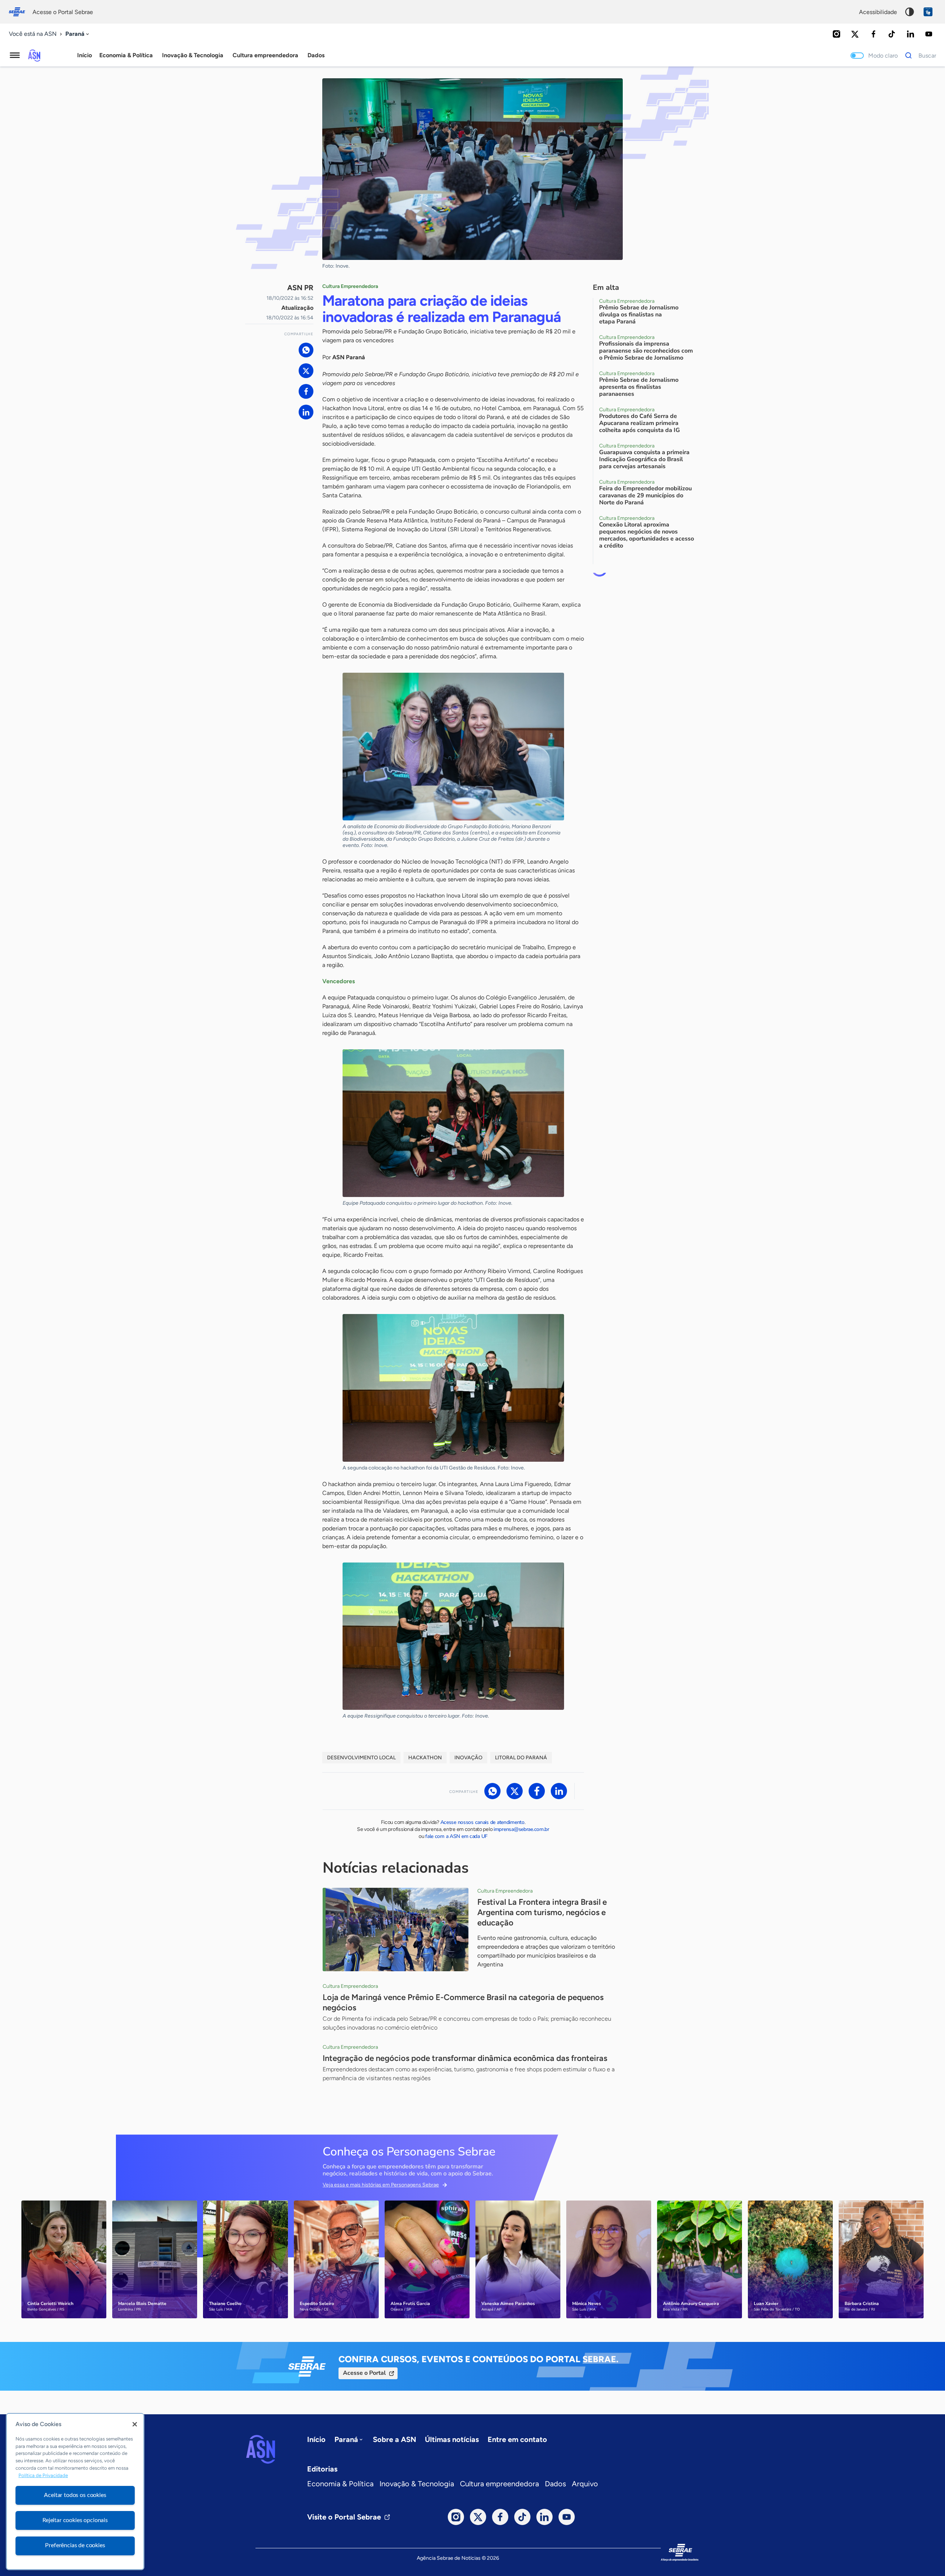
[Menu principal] (15, 55)
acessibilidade (878, 12)
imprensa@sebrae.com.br (521, 1829)
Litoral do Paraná (521, 1758)
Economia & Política (340, 2484)
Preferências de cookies (75, 2545)
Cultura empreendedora (499, 2484)
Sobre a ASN (394, 2439)
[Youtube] (929, 34)
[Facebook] (873, 34)
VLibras (928, 12)
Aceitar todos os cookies (75, 2495)
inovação (468, 1758)
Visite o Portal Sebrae (344, 2517)
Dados (555, 2484)
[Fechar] (135, 2424)
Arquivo (585, 2484)
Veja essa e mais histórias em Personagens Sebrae (381, 2185)
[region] (75, 2491)
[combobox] (78, 34)
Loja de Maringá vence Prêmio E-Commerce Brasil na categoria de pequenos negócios (463, 2002)
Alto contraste (910, 12)
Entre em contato (517, 2439)
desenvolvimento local (361, 1758)
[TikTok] (892, 34)
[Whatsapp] (306, 350)
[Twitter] (855, 34)
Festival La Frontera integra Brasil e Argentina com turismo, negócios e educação (542, 1912)
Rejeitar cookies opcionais (75, 2520)
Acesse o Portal (364, 2373)
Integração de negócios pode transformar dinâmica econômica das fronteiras (465, 2058)
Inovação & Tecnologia (417, 2484)
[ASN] (261, 2449)
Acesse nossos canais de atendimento (482, 1822)
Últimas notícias (452, 2439)
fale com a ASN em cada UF (456, 1836)
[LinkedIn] (910, 34)
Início (85, 55)
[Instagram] (836, 34)
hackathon (425, 1758)
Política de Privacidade (43, 2475)
